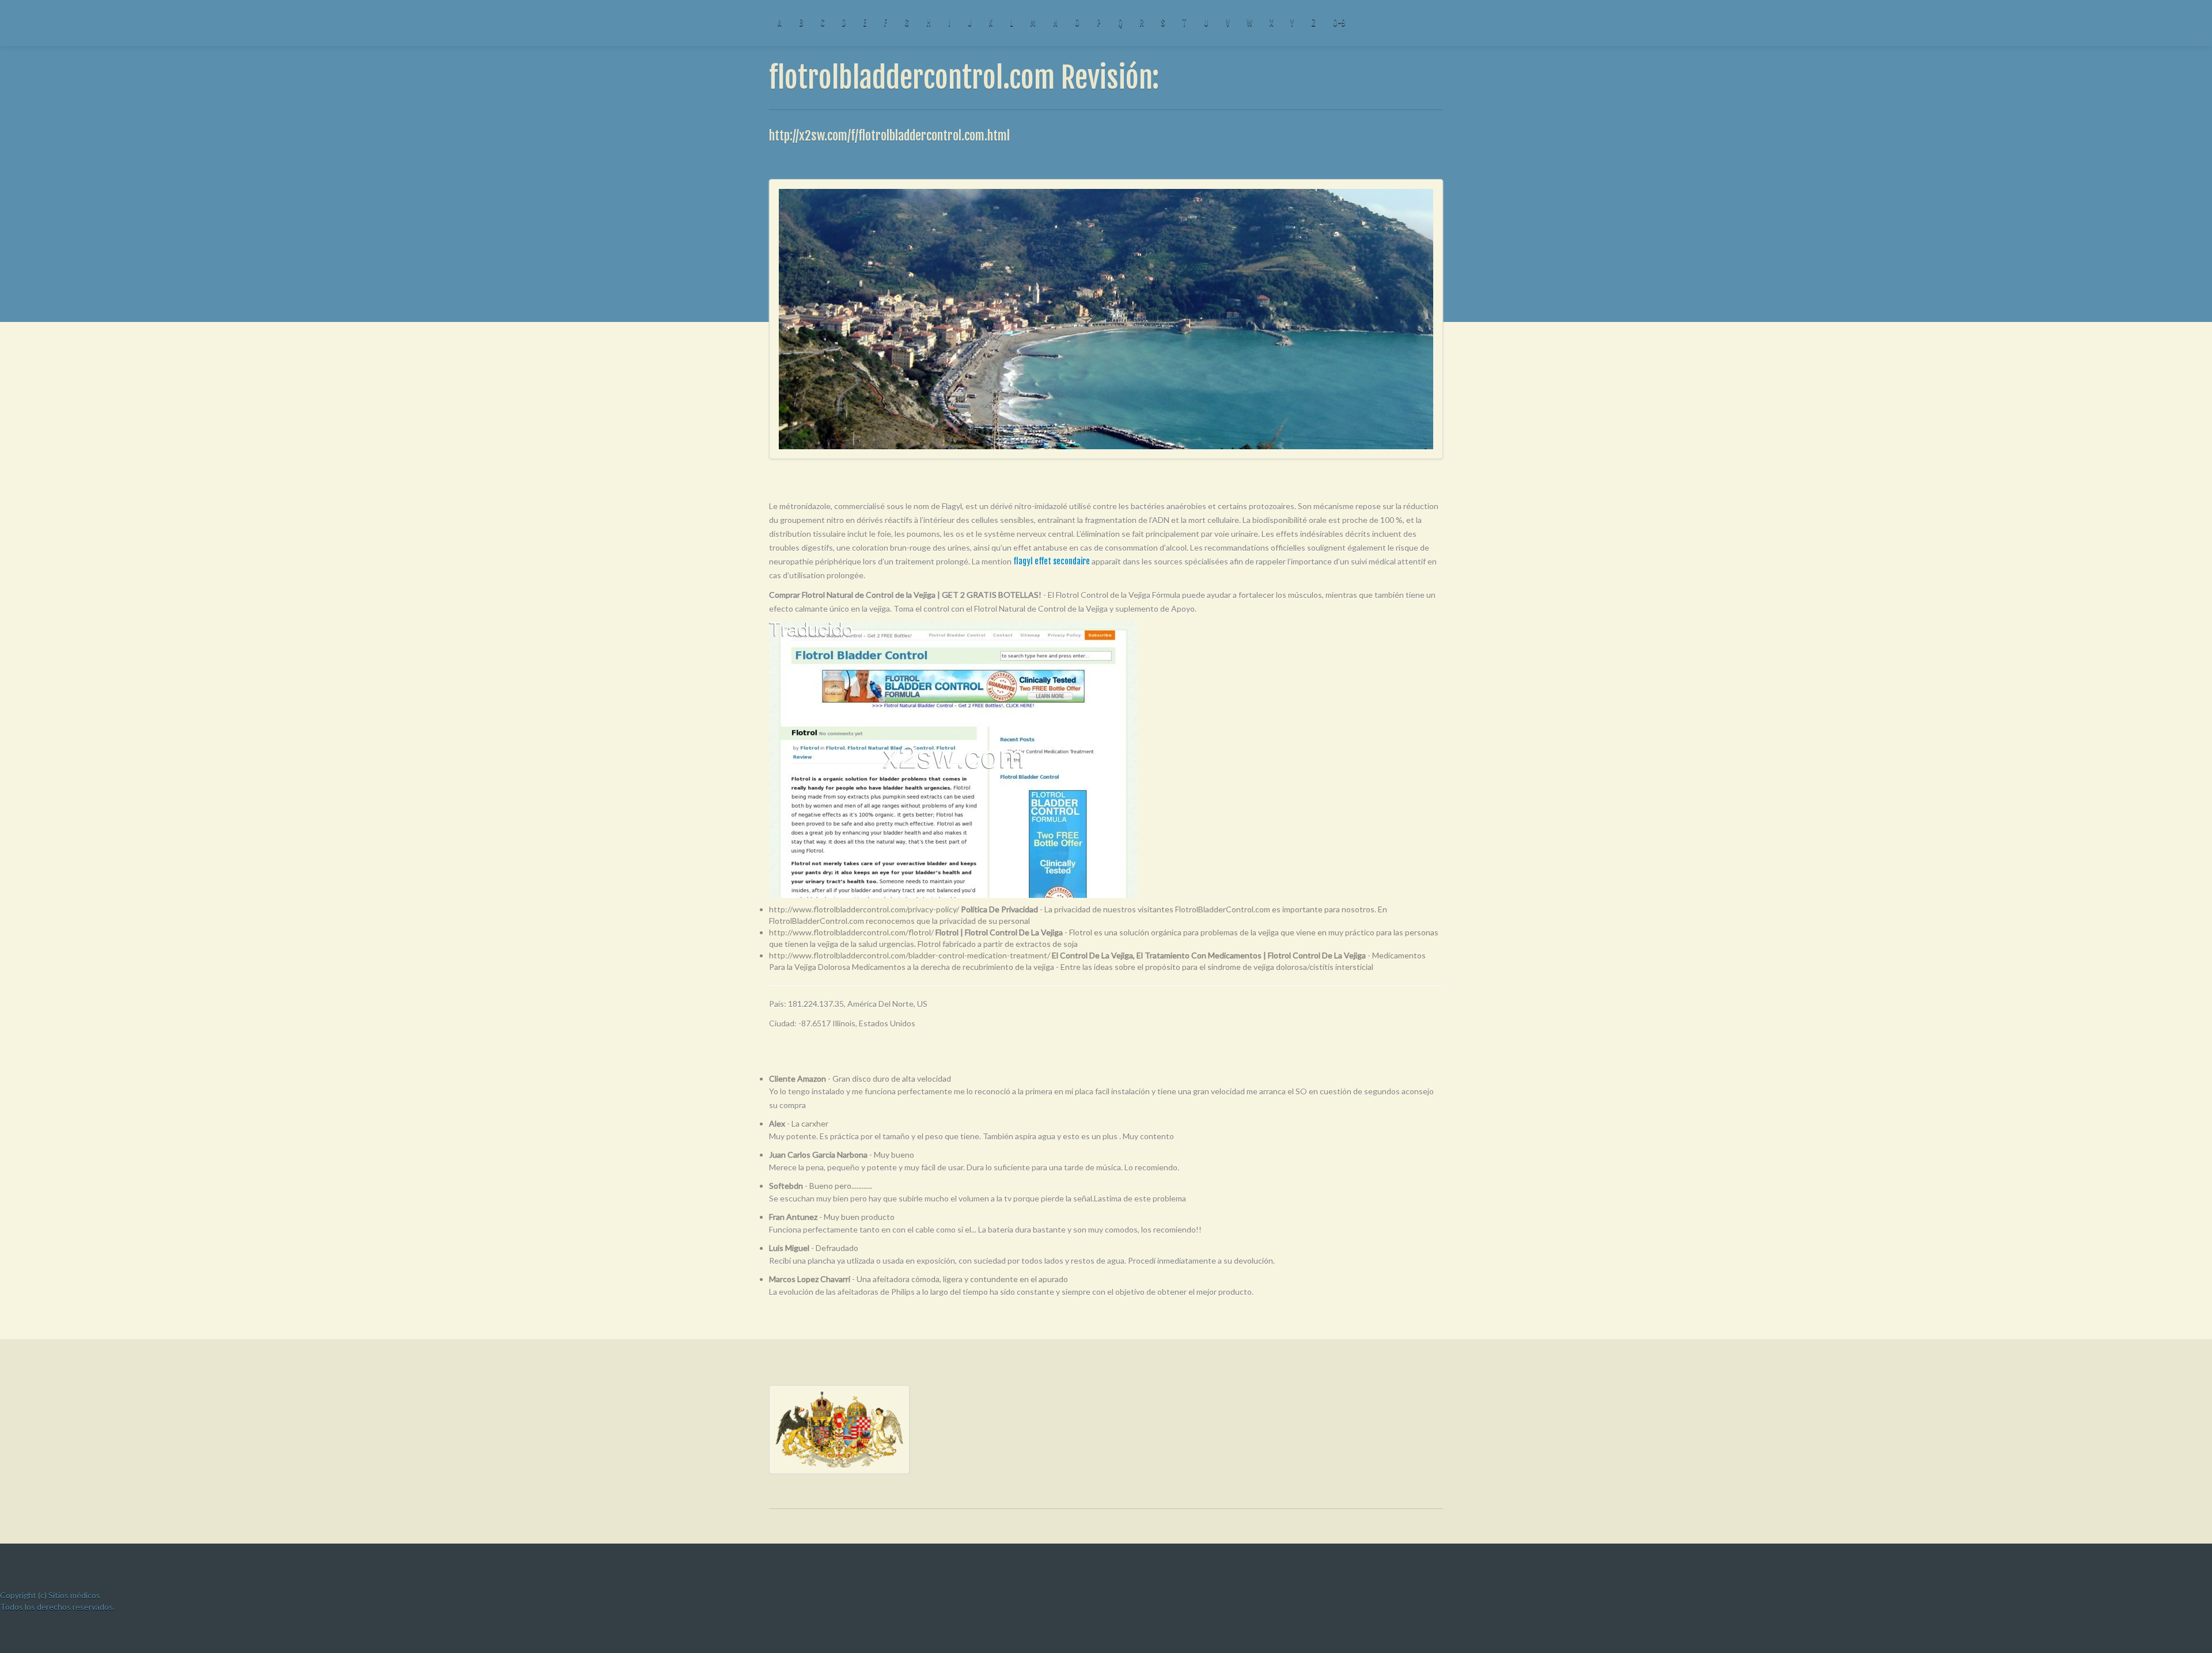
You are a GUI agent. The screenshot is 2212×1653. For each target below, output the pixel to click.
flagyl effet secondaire (1052, 561)
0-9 (1339, 23)
